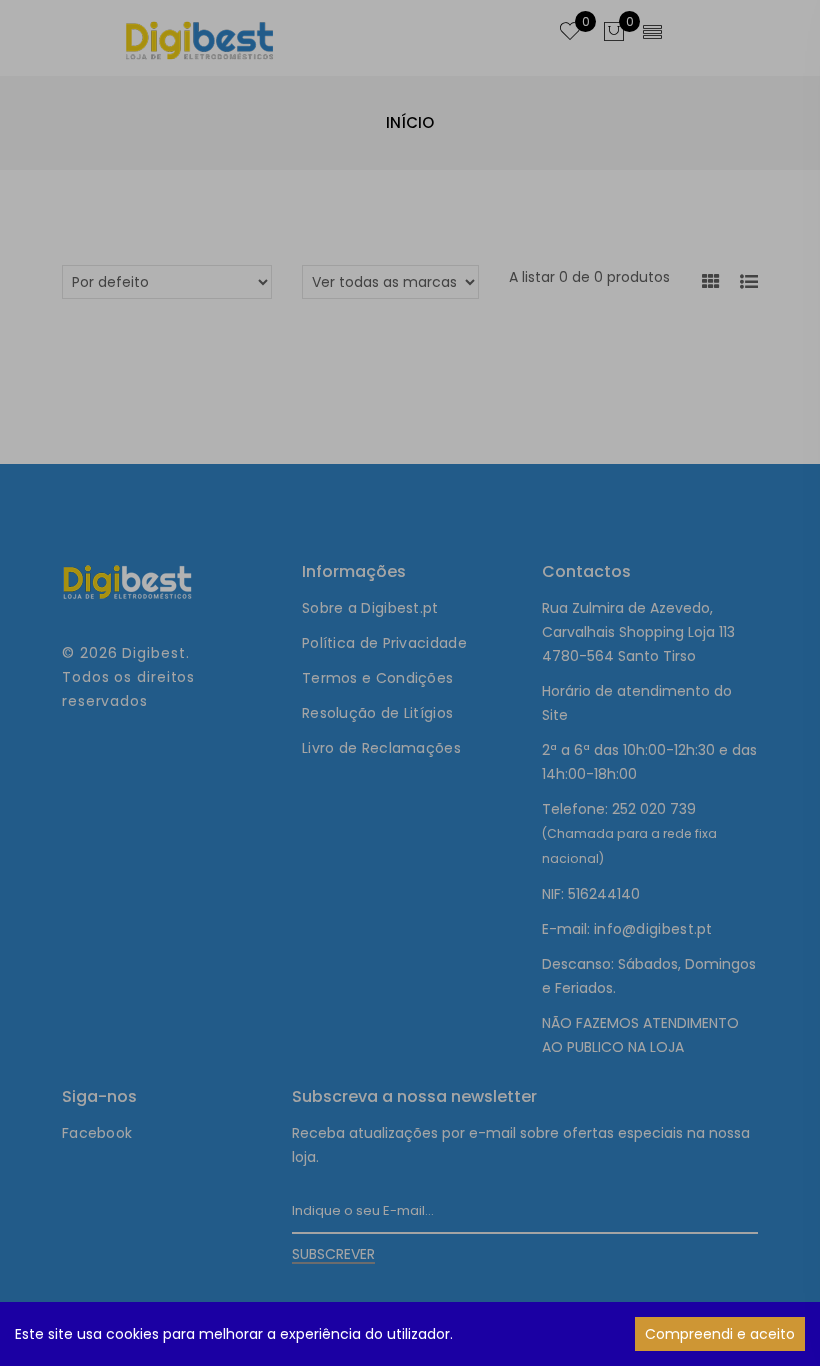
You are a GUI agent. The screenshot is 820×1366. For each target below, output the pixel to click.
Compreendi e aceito (720, 1334)
